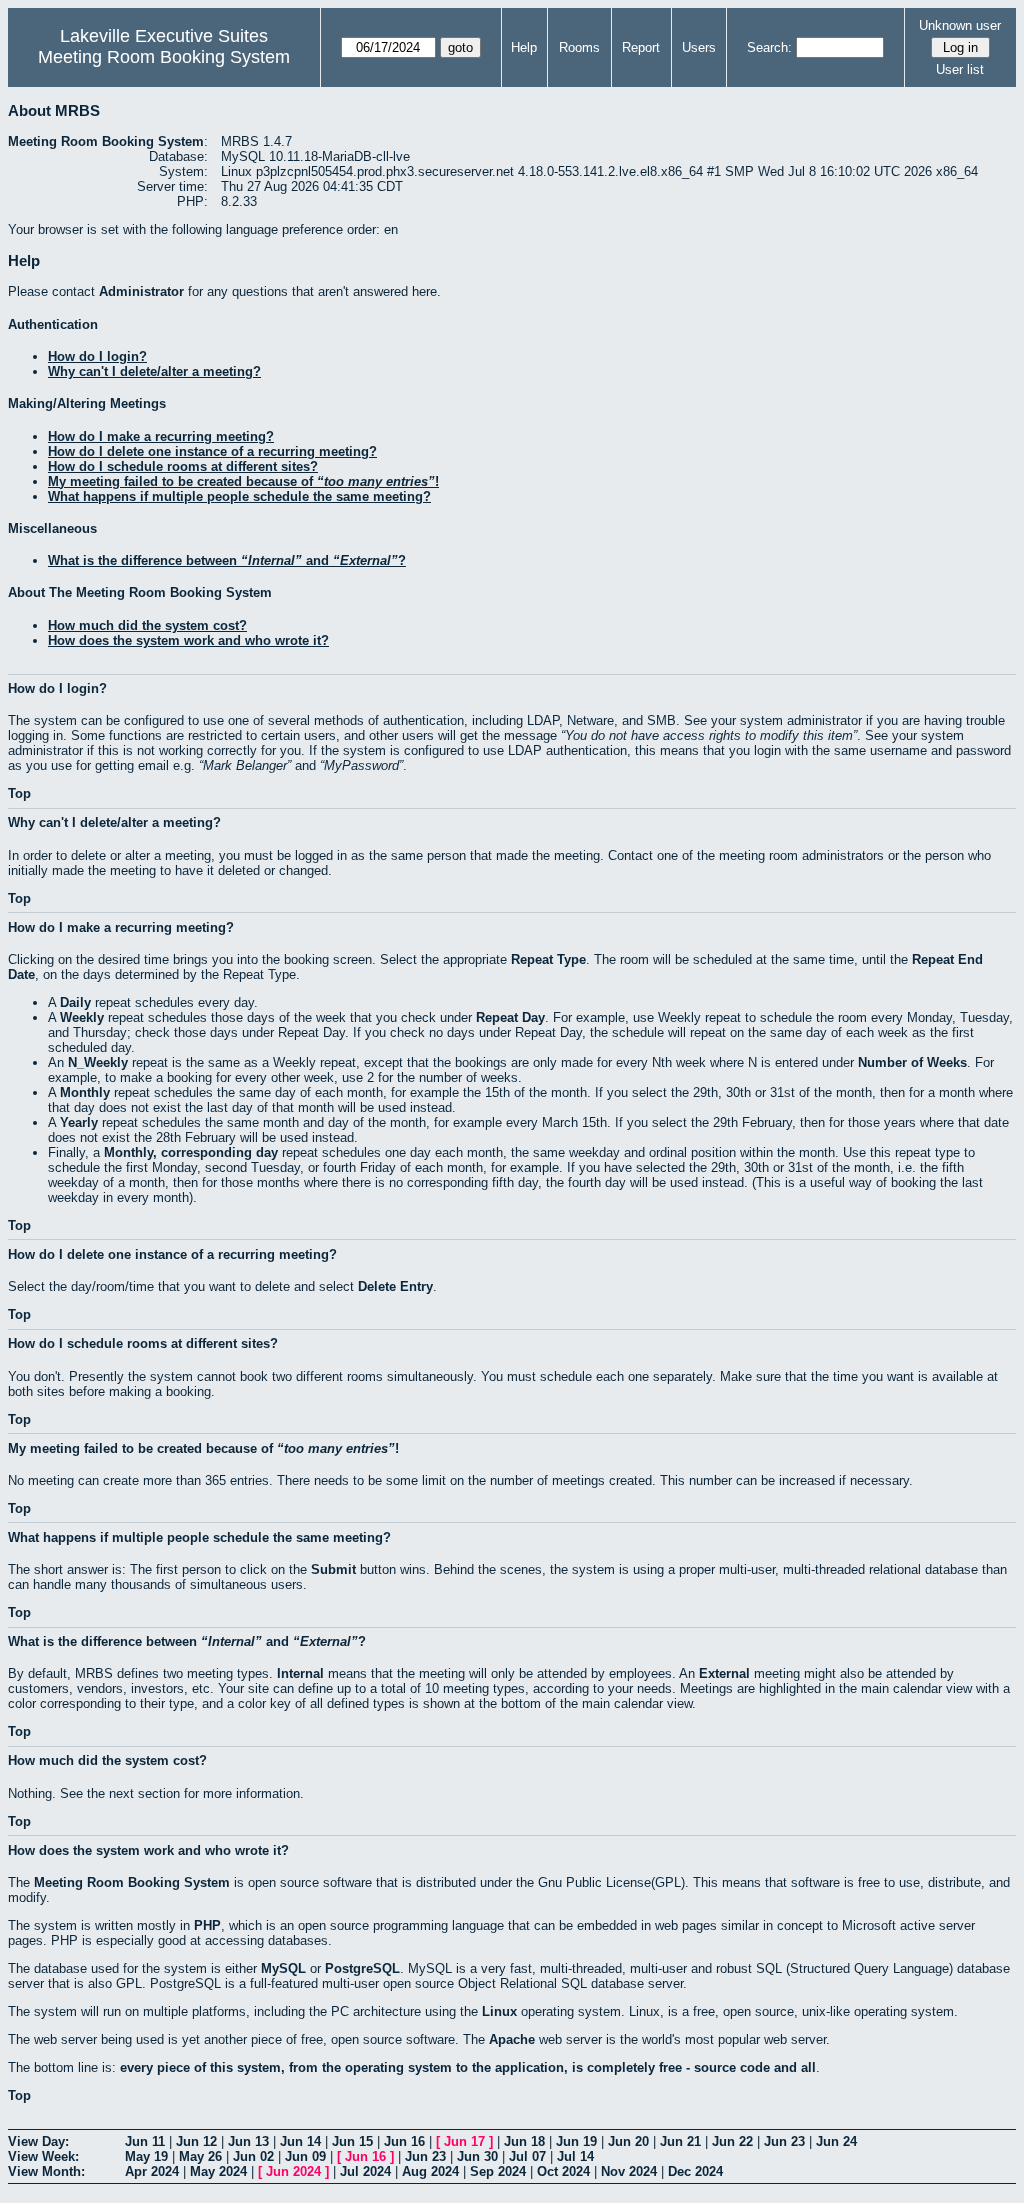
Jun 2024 (293, 2171)
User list (960, 69)
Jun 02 (253, 2156)
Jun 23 (784, 2141)
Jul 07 (527, 2156)
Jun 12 (196, 2141)
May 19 (146, 2156)
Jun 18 (524, 2141)
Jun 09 (305, 2156)
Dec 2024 (695, 2171)
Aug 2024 (430, 2171)
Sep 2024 (498, 2171)
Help (524, 47)
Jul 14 (575, 2156)
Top (19, 793)
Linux (499, 2011)
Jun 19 (576, 2141)
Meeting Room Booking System (164, 57)
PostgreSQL (362, 1968)
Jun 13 (248, 2141)
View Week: (43, 2156)
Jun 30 (477, 2156)
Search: (769, 47)
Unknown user (960, 25)
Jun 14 (300, 2141)
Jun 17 (464, 2141)
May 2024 (218, 2171)
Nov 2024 (629, 2171)
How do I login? (97, 356)
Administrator (141, 291)
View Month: (46, 2171)
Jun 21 (680, 2141)
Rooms (579, 47)
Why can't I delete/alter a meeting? (154, 371)
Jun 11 (145, 2141)
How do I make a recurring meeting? (161, 436)
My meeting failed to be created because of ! (243, 481)
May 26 (200, 2156)
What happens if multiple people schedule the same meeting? (239, 496)
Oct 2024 (563, 2171)
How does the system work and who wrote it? (188, 640)
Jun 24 (836, 2141)
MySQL (283, 1968)
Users (699, 47)
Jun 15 (352, 2141)
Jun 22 (732, 2141)
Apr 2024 (152, 2171)
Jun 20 (628, 2141)
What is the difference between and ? (227, 560)
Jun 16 (404, 2141)
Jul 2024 (365, 2171)
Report (641, 47)
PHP (207, 1925)
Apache (512, 2039)
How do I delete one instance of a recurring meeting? (212, 451)
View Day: (38, 2141)
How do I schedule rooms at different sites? (183, 466)
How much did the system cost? (147, 625)
